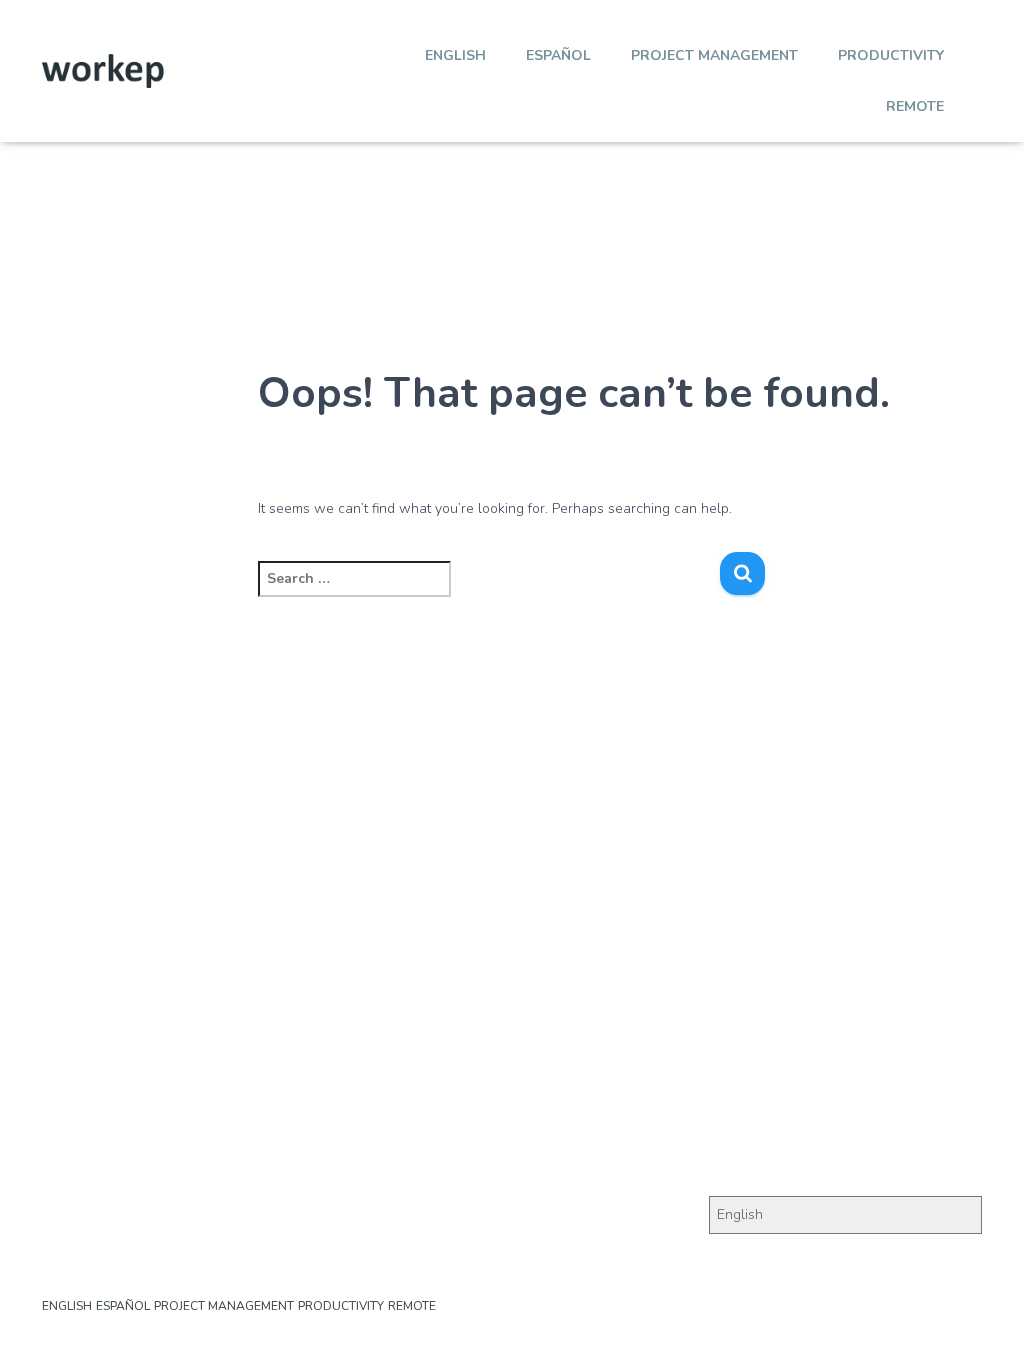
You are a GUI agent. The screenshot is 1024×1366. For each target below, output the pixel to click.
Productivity (891, 55)
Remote (915, 106)
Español (558, 55)
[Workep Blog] (103, 71)
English (455, 55)
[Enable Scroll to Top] (984, 1326)
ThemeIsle (949, 1320)
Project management (714, 55)
